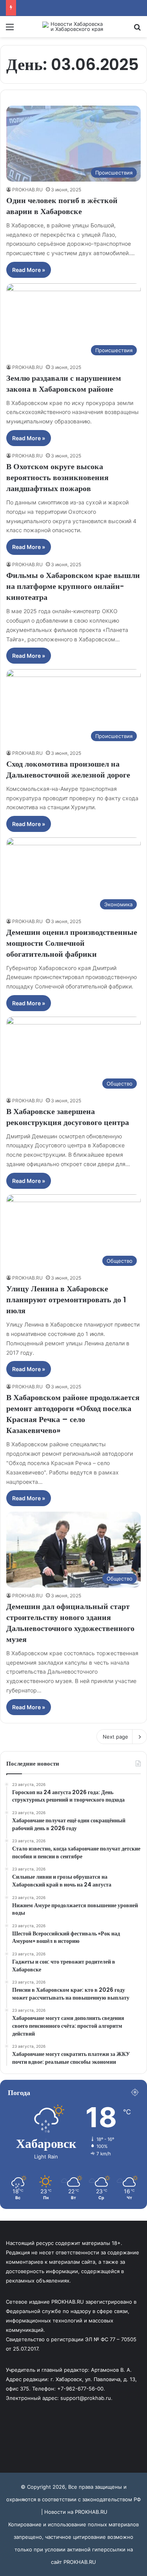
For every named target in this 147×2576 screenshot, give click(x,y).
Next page (115, 1737)
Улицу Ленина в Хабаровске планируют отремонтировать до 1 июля (66, 1300)
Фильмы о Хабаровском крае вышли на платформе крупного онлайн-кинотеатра (73, 586)
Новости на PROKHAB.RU (76, 2512)
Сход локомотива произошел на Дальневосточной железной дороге (68, 769)
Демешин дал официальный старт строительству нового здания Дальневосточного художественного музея (70, 1623)
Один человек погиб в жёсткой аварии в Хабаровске (62, 206)
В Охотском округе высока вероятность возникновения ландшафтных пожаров (57, 477)
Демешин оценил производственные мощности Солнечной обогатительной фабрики (72, 943)
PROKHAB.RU (27, 190)
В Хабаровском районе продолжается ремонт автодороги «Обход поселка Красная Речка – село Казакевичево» (73, 1414)
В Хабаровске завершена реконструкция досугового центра (68, 1117)
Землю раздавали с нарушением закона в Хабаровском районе (64, 383)
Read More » (29, 270)
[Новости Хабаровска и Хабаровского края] (74, 27)
